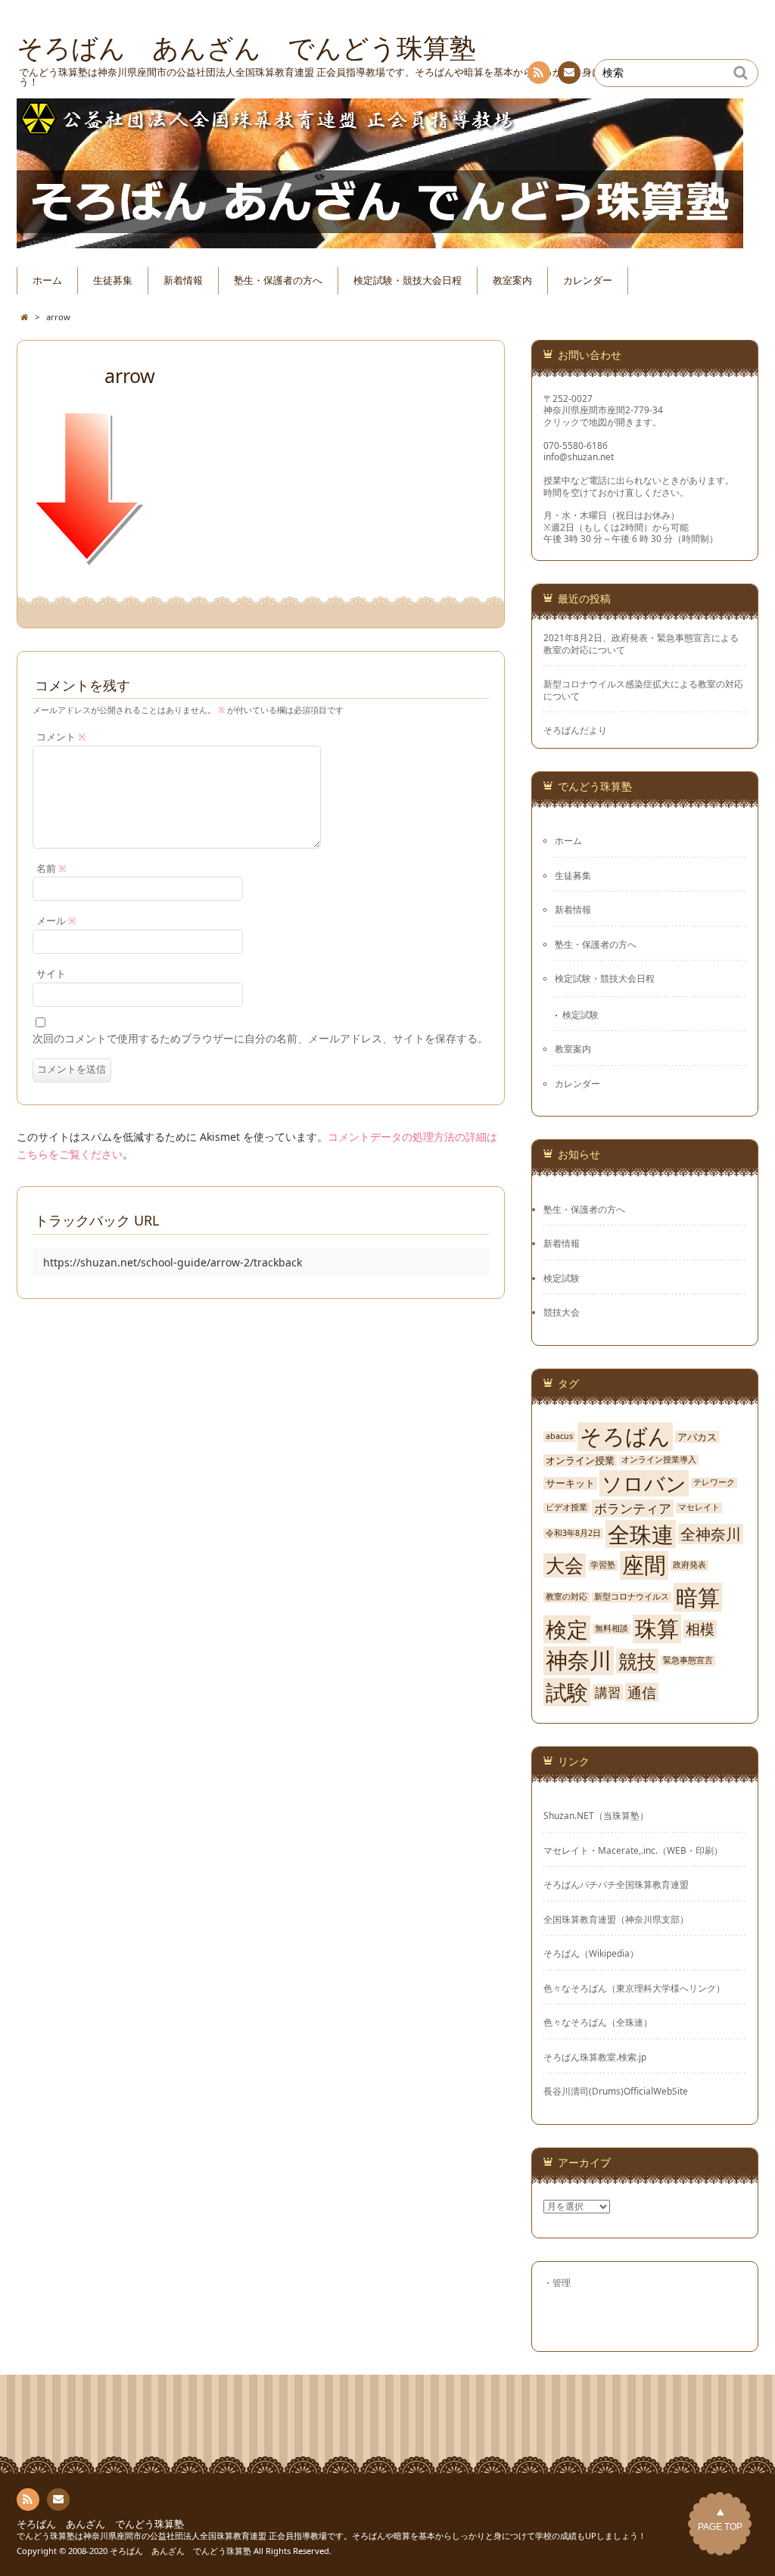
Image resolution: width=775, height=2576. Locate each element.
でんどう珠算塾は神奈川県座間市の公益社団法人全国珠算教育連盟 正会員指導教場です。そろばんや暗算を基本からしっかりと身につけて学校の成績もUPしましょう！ (331, 2536)
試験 (567, 1692)
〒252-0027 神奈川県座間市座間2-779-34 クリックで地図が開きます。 (603, 410)
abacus (559, 1436)
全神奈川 (711, 1534)
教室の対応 (566, 1597)
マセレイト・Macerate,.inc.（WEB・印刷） (633, 1850)
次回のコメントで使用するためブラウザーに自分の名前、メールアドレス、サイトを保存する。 (260, 1038)
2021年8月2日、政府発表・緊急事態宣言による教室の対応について (641, 643)
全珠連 (641, 1534)
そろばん (625, 1437)
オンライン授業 (580, 1461)
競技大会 (562, 1312)
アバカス (697, 1437)
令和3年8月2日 (573, 1533)
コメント (61, 737)
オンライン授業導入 (659, 1460)
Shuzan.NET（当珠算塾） (596, 1815)
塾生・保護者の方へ (278, 280)
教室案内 (512, 280)
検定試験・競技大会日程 (408, 280)
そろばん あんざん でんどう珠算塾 (100, 2524)
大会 (565, 1565)
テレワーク (714, 1483)
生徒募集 (113, 280)
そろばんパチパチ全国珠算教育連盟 (616, 1884)
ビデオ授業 (566, 1508)
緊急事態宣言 (688, 1660)
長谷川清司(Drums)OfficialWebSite (616, 2091)
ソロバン (644, 1483)
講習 (608, 1693)
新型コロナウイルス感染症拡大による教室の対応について (643, 690)
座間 (644, 1565)
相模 (700, 1629)
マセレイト (699, 1508)
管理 (562, 2282)
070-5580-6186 (576, 445)
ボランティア (633, 1508)
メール (56, 921)
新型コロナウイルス (632, 1597)
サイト (51, 974)
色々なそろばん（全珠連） (598, 2022)
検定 (567, 1629)
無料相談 (612, 1629)
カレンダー (588, 280)
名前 (51, 869)
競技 (637, 1661)
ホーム (47, 280)
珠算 (657, 1629)
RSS (539, 73)
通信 (642, 1692)
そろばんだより (575, 730)
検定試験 (580, 1014)
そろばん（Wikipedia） (591, 1953)
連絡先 (569, 73)
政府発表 (689, 1565)
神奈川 (579, 1661)
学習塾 (603, 1565)
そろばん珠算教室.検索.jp (595, 2057)
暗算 (698, 1597)
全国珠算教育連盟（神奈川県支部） (616, 1919)
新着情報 (183, 280)
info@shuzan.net (579, 456)
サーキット (570, 1483)
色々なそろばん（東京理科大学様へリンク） (634, 1988)
